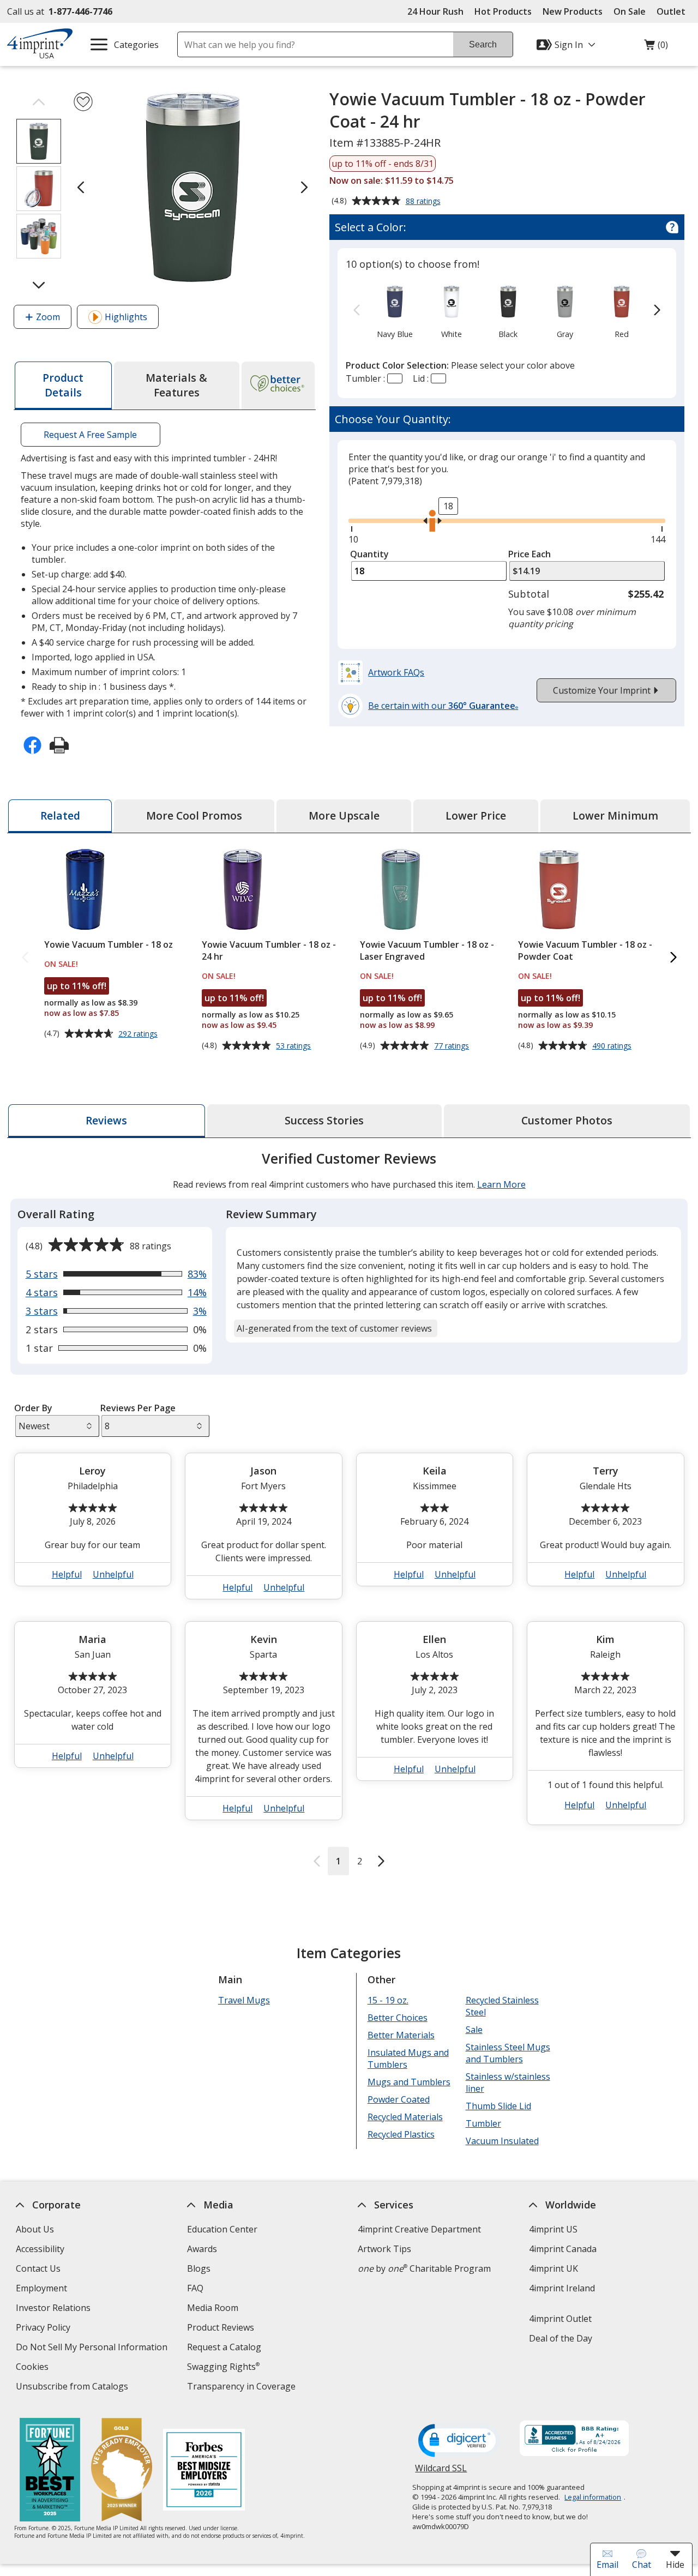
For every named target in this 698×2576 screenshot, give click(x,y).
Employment (41, 2288)
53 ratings (295, 1046)
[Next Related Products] (673, 958)
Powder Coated (399, 2099)
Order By (33, 1408)
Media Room (213, 2308)
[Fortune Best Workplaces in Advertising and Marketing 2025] (49, 2471)
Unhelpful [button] (113, 1574)
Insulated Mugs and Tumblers (408, 2059)
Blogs (199, 2268)
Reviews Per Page (138, 1408)
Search (483, 44)
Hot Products (503, 11)
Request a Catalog (224, 2347)
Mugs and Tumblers (409, 2082)
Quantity (369, 554)
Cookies (34, 2368)
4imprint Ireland (562, 2288)
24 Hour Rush (435, 11)
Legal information (593, 2497)
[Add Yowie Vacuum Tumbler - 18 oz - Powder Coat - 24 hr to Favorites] (83, 102)
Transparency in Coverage (243, 2388)
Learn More (501, 1184)
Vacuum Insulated (502, 2141)
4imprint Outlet (560, 2319)
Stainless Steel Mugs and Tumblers (507, 2053)
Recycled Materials (405, 2117)
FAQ (195, 2288)
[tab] (63, 386)
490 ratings (613, 1046)
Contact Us (38, 2268)
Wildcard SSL (441, 2472)
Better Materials (401, 2035)
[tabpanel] (349, 1512)
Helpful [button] (67, 1574)
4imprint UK (553, 2268)
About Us (35, 2229)
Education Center (222, 2229)
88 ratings (425, 202)
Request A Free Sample (91, 435)
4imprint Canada (563, 2249)
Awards (202, 2249)
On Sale (630, 11)
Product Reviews (221, 2327)
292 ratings (139, 1034)
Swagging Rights (223, 2367)
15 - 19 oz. (388, 2000)
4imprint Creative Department (419, 2229)
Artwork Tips (384, 2249)
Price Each (529, 554)
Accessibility (40, 2249)
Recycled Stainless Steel (502, 2006)
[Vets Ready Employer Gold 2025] (121, 2471)
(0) (656, 47)
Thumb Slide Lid (498, 2106)
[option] (395, 311)
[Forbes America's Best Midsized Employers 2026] (203, 2471)
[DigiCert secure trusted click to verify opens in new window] (459, 2441)
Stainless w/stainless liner (507, 2083)
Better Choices (398, 2018)
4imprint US (553, 2229)
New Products (573, 11)
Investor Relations (55, 2309)
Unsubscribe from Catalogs (73, 2388)
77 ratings (453, 1046)
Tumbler (483, 2123)
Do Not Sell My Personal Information (93, 2348)
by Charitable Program (424, 2268)
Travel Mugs (244, 2000)
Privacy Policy (44, 2329)
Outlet (674, 11)
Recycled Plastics (401, 2134)
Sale (474, 2030)
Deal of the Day (561, 2338)
